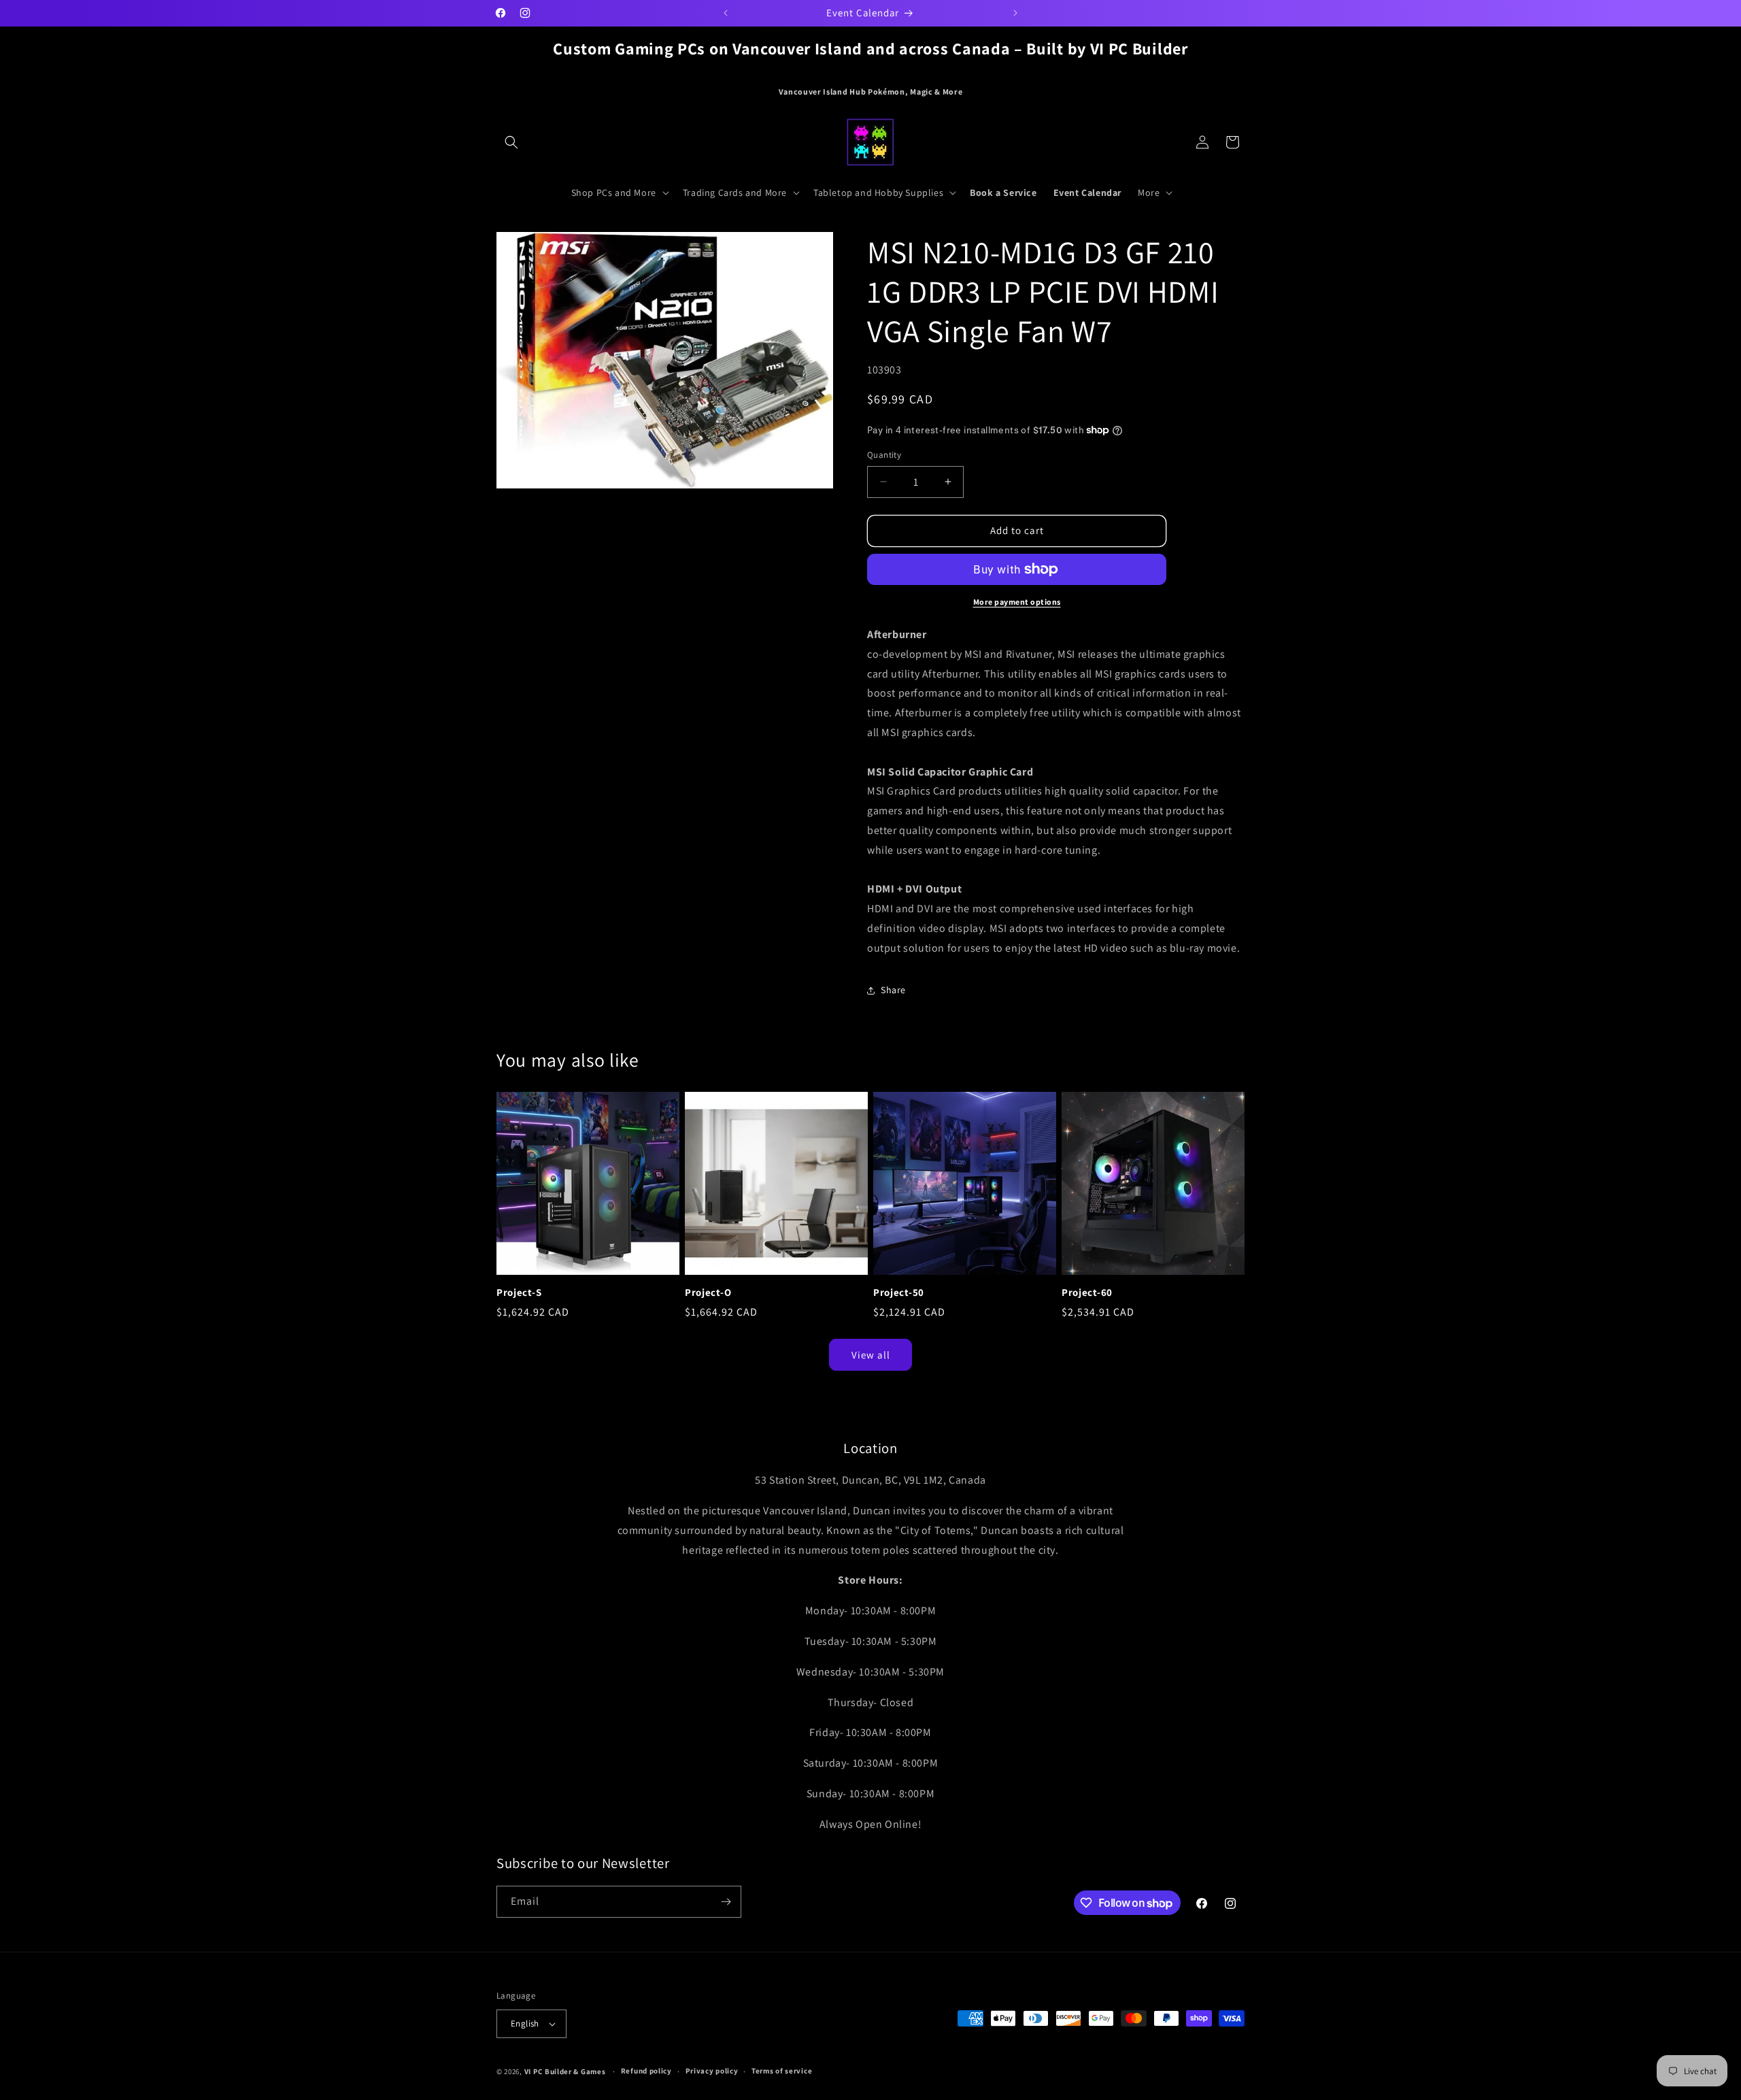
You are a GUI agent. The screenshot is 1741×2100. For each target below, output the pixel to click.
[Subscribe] (726, 1902)
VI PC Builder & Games (565, 2071)
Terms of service (782, 2071)
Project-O (708, 1293)
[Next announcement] (1015, 13)
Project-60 (1087, 1293)
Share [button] (893, 990)
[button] (511, 142)
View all (871, 1355)
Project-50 (899, 1293)
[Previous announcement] (726, 13)
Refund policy (646, 2071)
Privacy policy (712, 2071)
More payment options (1017, 602)
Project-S (519, 1293)
